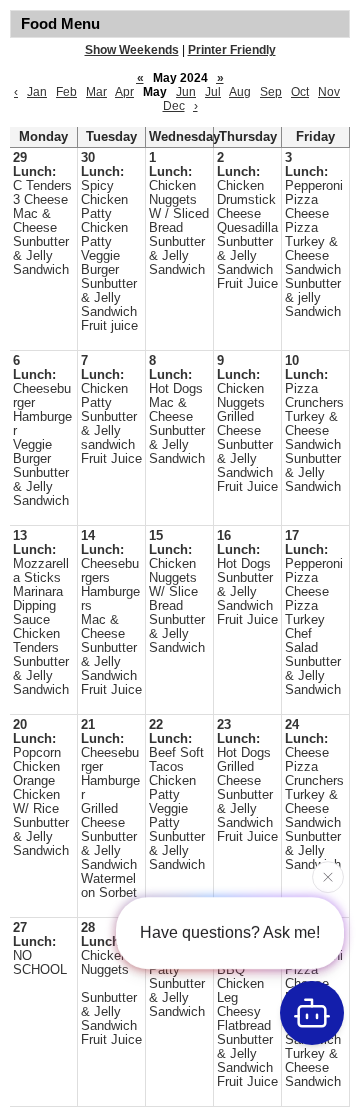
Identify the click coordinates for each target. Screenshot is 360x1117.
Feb (66, 92)
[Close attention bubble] (328, 876)
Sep (271, 92)
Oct (300, 92)
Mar (96, 92)
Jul (213, 92)
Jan (37, 92)
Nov (329, 92)
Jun (186, 92)
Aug (240, 92)
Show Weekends (132, 50)
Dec (174, 106)
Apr (124, 92)
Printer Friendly (232, 50)
